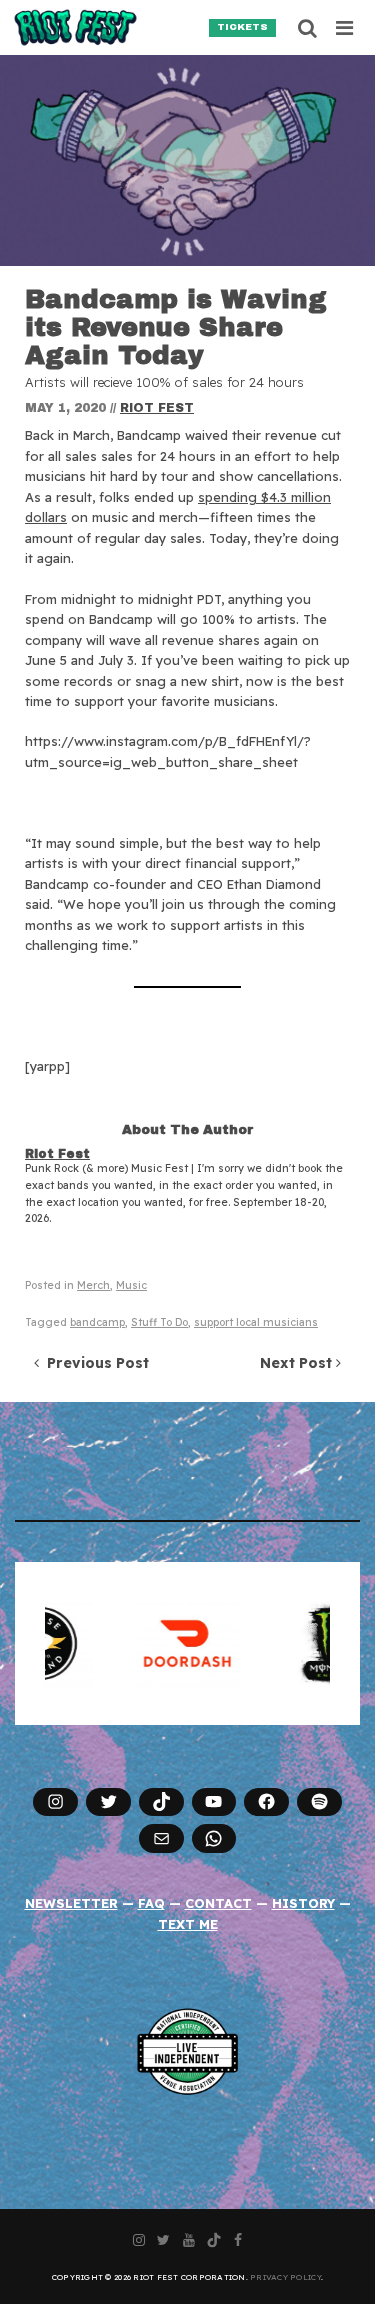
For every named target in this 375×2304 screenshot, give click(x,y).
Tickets (242, 27)
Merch (93, 1285)
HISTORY (303, 1903)
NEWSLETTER (71, 1903)
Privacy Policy (285, 2277)
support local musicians (256, 1322)
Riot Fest (157, 408)
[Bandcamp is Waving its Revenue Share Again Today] (187, 160)
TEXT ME (188, 1924)
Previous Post (94, 1363)
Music (131, 1285)
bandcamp (97, 1322)
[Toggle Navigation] (345, 28)
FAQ (151, 1903)
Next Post (298, 1363)
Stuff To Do (159, 1322)
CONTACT (218, 1903)
